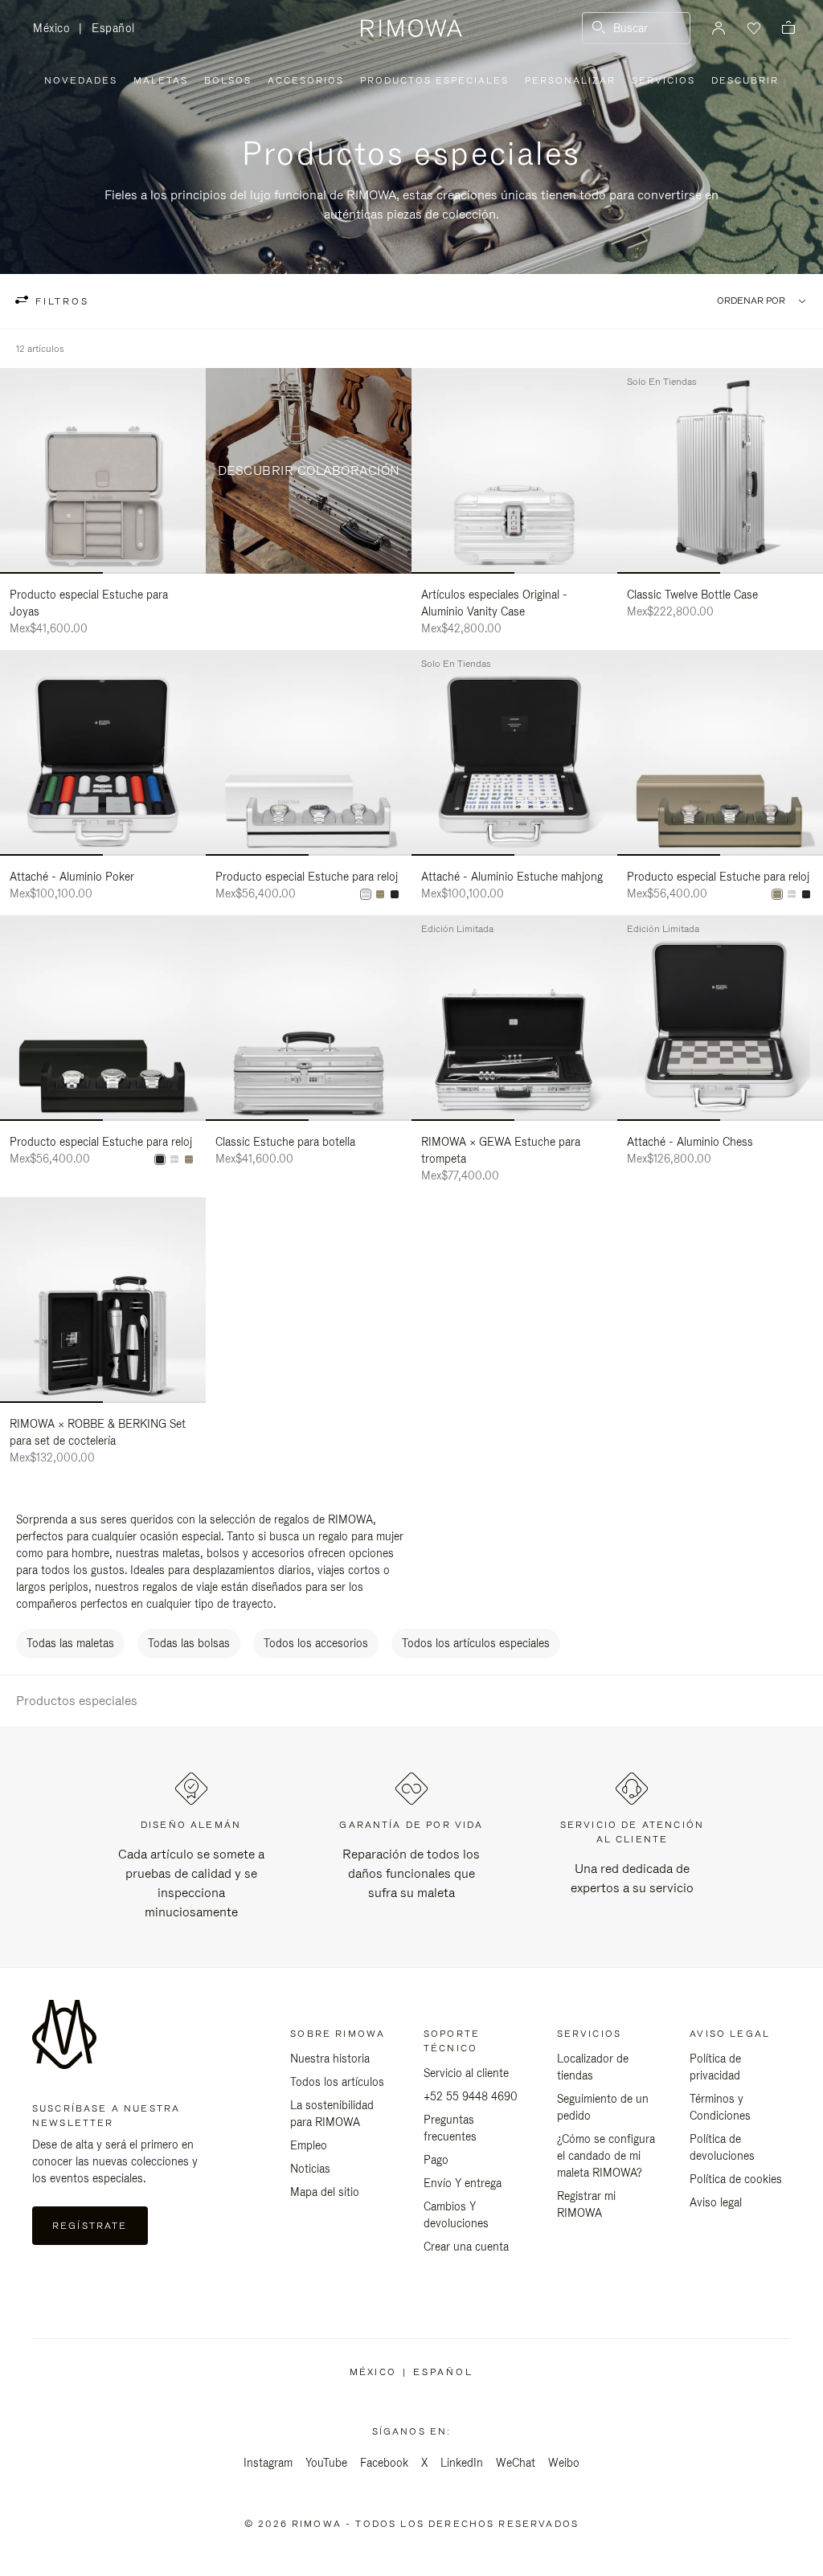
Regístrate (90, 2226)
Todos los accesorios (316, 1643)
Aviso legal (716, 2202)
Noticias (310, 2169)
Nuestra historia (330, 2059)
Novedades (81, 80)
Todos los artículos (337, 2082)
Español (113, 28)
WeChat (516, 2463)
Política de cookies (736, 2179)
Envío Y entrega (463, 2183)
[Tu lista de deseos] (752, 28)
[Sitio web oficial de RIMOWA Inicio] (411, 28)
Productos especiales (434, 80)
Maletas (161, 80)
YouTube (326, 2463)
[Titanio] (380, 894)
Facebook (384, 2463)
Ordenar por (751, 301)
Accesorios (306, 80)
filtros (60, 301)
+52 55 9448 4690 (471, 2096)
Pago (436, 2160)
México (56, 29)
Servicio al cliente (466, 2073)
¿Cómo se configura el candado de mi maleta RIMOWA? (606, 2156)
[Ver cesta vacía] (788, 29)
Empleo (309, 2145)
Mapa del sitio (325, 2192)
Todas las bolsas (189, 1643)
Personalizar (570, 80)
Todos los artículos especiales (476, 1643)
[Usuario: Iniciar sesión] (719, 28)
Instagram (268, 2463)
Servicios (663, 80)
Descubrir (745, 80)
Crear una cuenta (466, 2247)
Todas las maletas (70, 1643)
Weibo (564, 2463)
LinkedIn (462, 2463)
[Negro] (395, 894)
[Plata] (366, 894)
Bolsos (228, 80)
